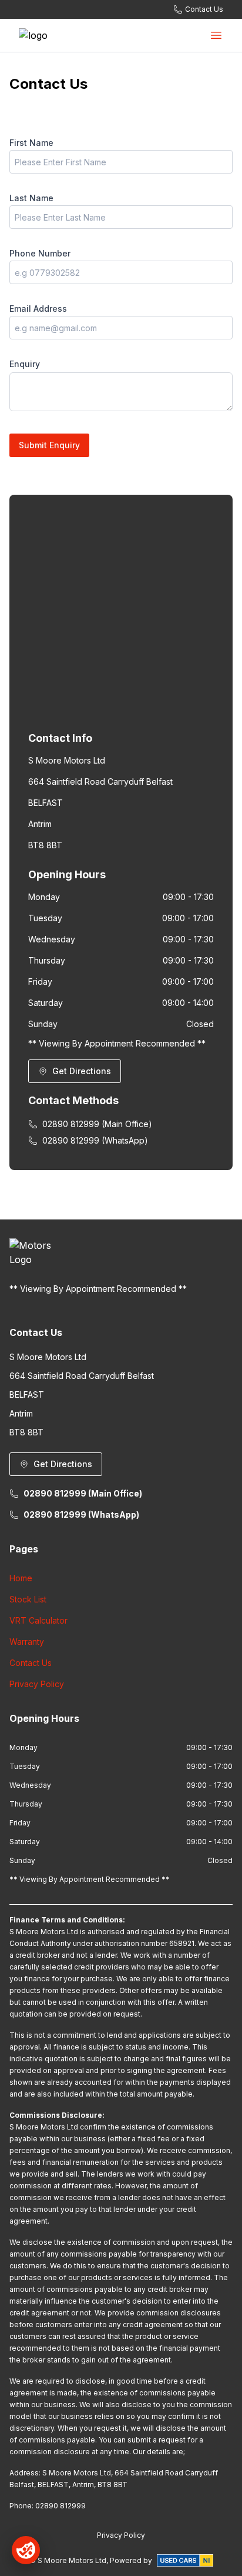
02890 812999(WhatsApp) (95, 1140)
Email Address (38, 309)
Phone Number (40, 253)
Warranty (27, 1642)
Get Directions (82, 1071)
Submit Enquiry (49, 445)
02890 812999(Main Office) (97, 1124)
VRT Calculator (38, 1620)
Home (21, 1578)
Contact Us (31, 1663)
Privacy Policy (37, 1684)
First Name (31, 143)
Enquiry (25, 364)
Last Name (31, 198)
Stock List (28, 1599)
